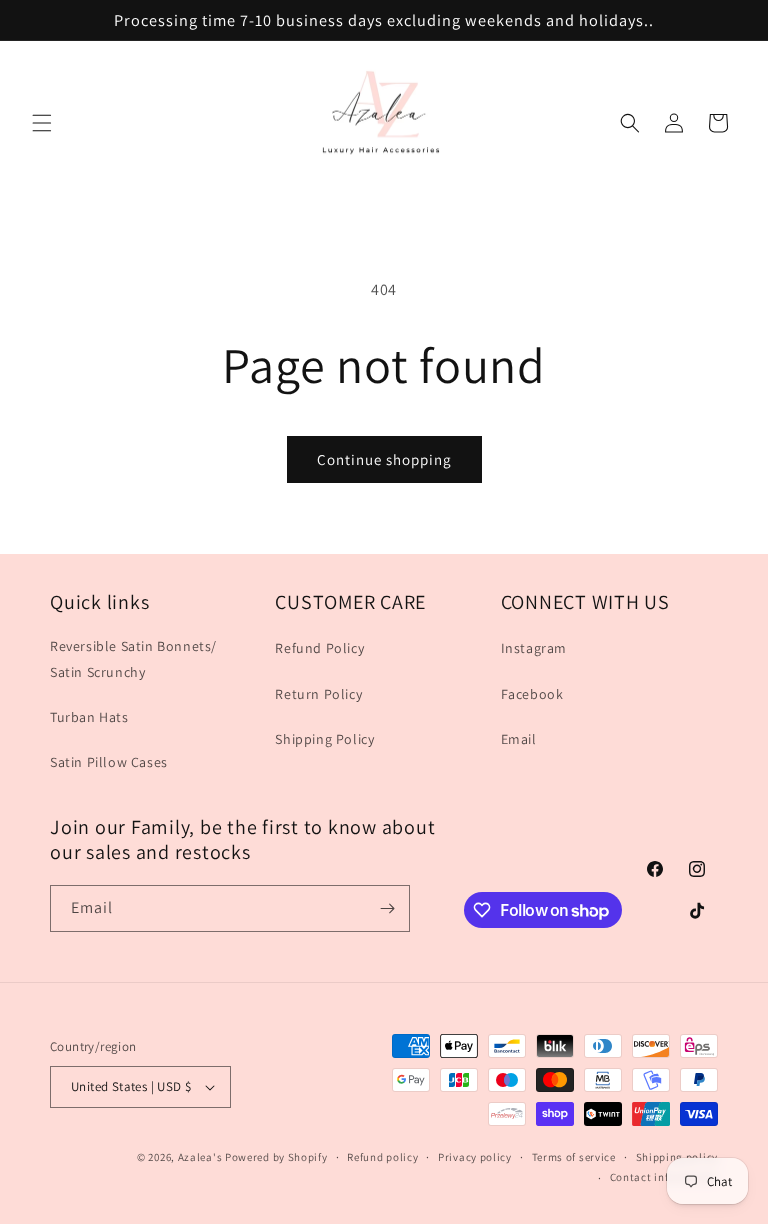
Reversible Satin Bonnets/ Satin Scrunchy (133, 658)
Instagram (534, 648)
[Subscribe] (387, 908)
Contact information (664, 1177)
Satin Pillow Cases (109, 762)
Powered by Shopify (276, 1157)
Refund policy (382, 1157)
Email (519, 739)
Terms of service (574, 1157)
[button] (42, 123)
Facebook (532, 694)
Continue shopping (384, 459)
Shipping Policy (324, 739)
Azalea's (200, 1157)
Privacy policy (475, 1157)
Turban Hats (89, 717)
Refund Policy (319, 648)
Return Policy (318, 694)
